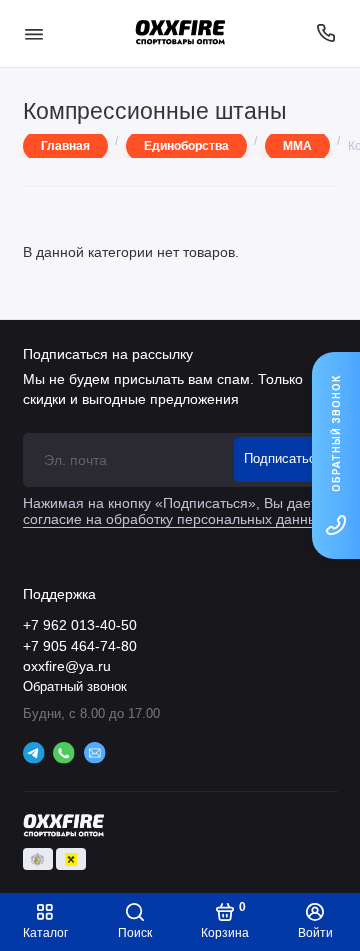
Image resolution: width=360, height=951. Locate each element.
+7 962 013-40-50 (80, 625)
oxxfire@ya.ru (67, 666)
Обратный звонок (75, 687)
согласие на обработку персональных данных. (176, 519)
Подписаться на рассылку (108, 354)
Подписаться (283, 459)
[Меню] (34, 33)
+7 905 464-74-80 (80, 646)
